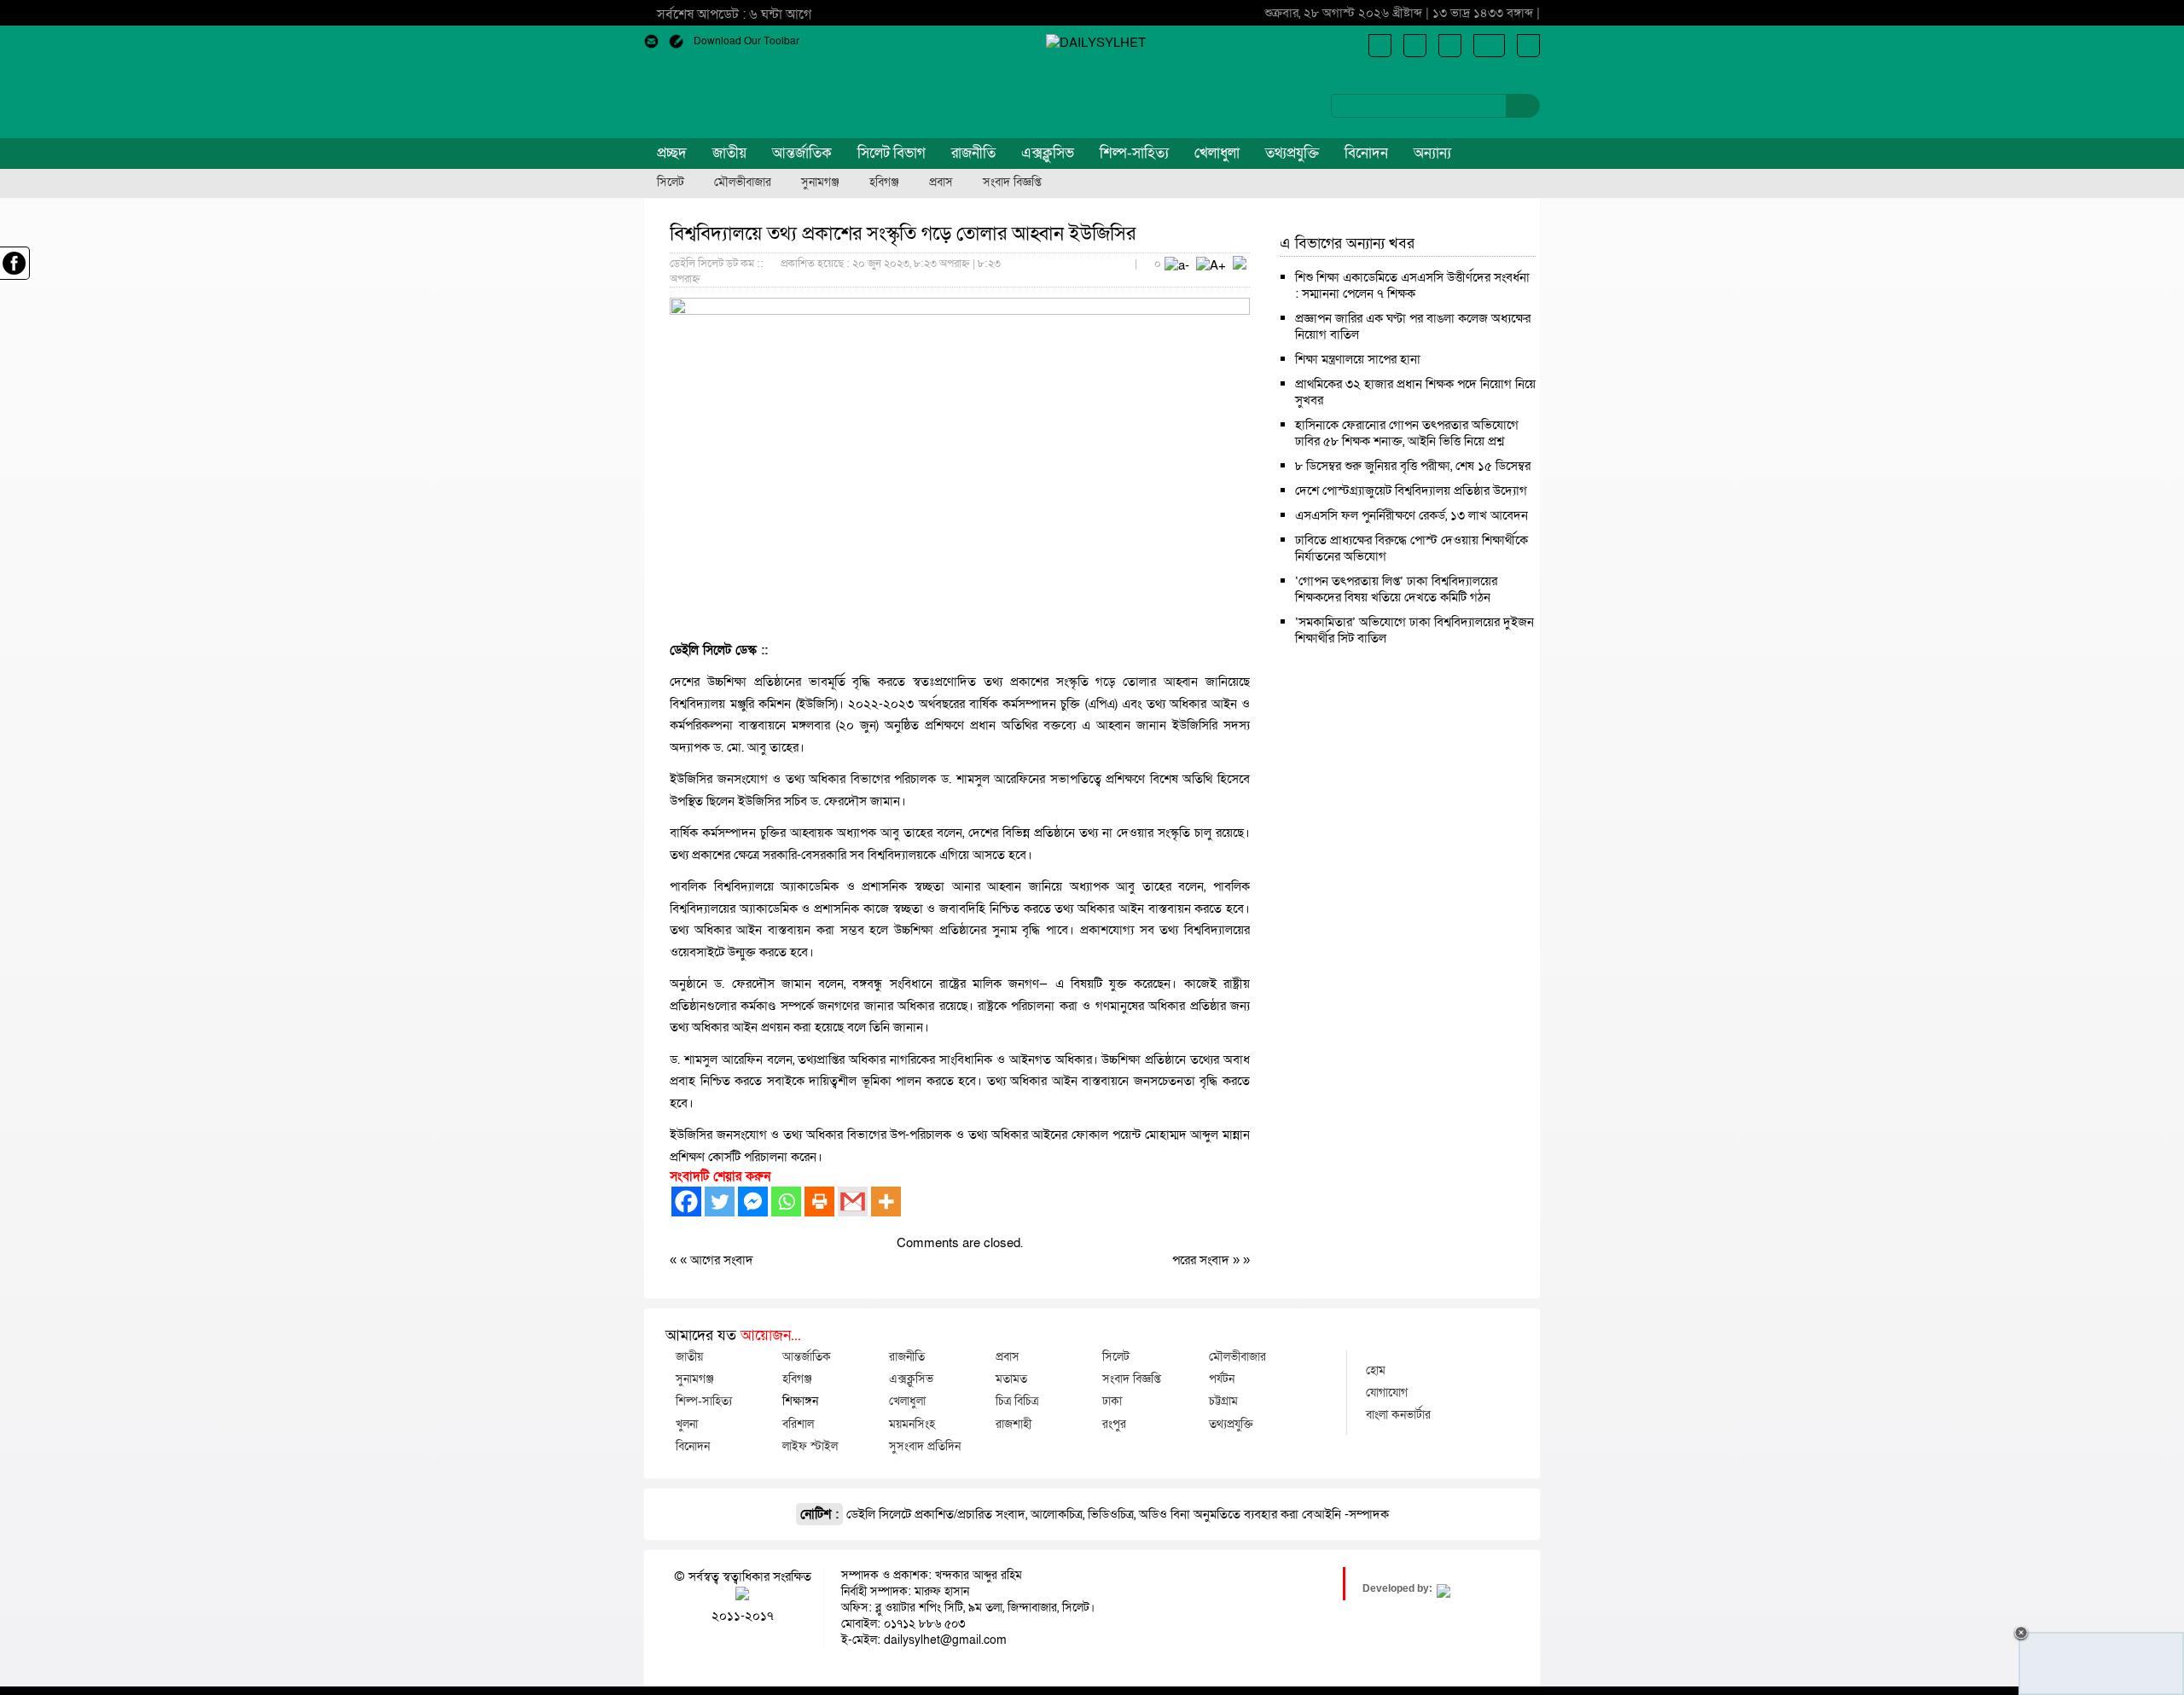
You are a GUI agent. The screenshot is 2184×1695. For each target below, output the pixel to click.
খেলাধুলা (1217, 153)
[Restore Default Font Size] (1240, 265)
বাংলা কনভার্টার (1398, 1414)
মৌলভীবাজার (743, 183)
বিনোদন (1366, 153)
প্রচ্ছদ (672, 153)
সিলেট (671, 183)
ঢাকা (1112, 1401)
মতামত (1011, 1379)
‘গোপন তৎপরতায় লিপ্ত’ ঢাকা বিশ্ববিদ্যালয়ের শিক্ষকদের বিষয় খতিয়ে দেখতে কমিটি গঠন (1396, 589)
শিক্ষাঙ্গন (800, 1401)
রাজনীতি (973, 153)
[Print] (819, 1202)
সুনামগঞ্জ (820, 183)
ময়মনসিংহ (912, 1424)
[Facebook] (686, 1202)
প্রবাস (941, 183)
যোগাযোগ (1387, 1392)
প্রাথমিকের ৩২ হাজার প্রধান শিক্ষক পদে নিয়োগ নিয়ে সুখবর (1415, 392)
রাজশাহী (1014, 1424)
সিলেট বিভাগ (892, 153)
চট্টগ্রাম (1223, 1401)
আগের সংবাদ (722, 1260)
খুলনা (687, 1424)
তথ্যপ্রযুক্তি (1292, 153)
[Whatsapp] (786, 1202)
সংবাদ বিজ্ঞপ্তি (1012, 183)
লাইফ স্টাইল (810, 1446)
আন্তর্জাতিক (802, 153)
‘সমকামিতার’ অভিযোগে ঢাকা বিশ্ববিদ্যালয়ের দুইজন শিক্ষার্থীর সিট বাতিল (1414, 630)
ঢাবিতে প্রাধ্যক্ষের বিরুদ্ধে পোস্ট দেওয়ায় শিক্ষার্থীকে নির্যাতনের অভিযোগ (1411, 548)
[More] (886, 1202)
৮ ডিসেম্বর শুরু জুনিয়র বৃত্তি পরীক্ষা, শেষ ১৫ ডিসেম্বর (1413, 466)
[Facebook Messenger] (753, 1202)
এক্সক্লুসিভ (1048, 153)
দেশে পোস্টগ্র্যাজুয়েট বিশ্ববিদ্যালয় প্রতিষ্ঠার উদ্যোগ (1411, 491)
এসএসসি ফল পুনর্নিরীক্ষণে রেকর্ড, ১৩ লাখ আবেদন (1411, 515)
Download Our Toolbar (746, 41)
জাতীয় (729, 153)
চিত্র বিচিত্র (1017, 1401)
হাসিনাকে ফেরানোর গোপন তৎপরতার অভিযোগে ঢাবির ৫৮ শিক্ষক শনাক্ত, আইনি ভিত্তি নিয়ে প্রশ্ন (1407, 433)
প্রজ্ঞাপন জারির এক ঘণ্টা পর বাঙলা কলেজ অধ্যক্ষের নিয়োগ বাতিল (1413, 326)
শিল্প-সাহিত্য (1134, 153)
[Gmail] (853, 1202)
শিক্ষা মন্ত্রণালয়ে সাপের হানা (1358, 359)
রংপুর (1114, 1424)
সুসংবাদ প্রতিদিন (925, 1446)
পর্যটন (1222, 1379)
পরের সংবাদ (1202, 1260)
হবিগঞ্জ (884, 183)
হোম (1376, 1370)
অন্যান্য (1432, 153)
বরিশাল (798, 1424)
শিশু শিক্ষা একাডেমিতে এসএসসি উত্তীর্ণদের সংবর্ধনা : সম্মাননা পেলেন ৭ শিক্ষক (1412, 285)
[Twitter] (720, 1202)
